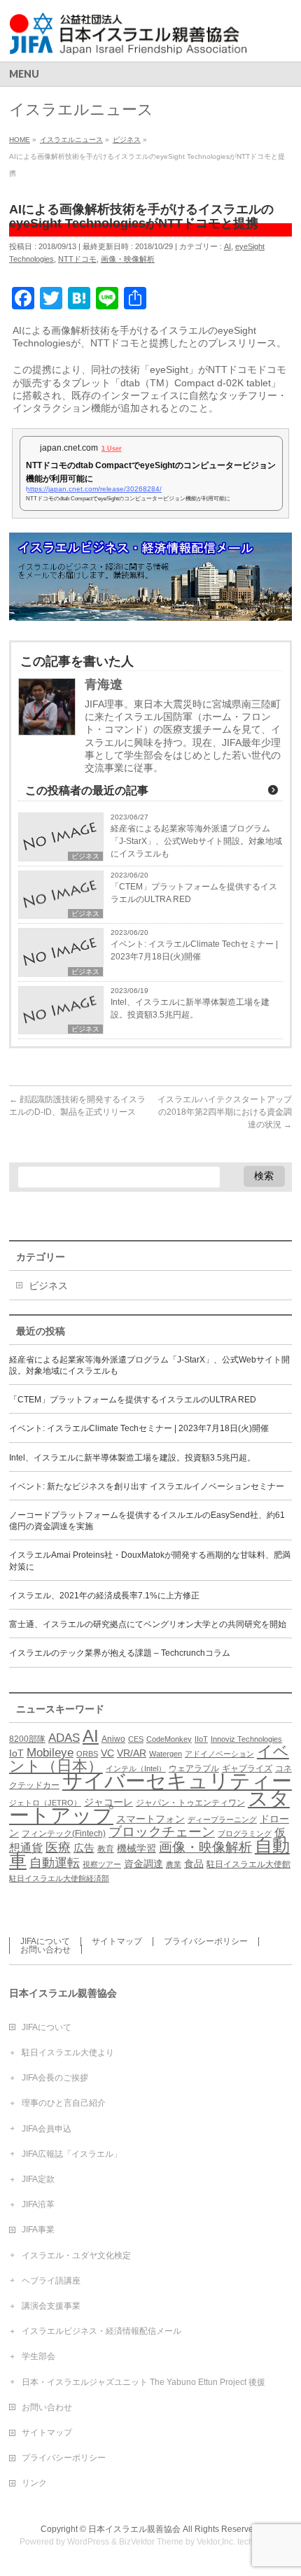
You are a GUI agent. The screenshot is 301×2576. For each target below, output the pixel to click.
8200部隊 (27, 1739)
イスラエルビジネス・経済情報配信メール (101, 2331)
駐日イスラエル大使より (68, 2053)
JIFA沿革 (38, 2204)
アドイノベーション (219, 1754)
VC (107, 1753)
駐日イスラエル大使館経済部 (59, 1878)
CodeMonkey (169, 1739)
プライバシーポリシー (206, 1941)
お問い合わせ (45, 1950)
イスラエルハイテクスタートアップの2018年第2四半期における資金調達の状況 (225, 1112)
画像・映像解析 (128, 259)
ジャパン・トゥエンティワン (190, 1803)
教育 (106, 1849)
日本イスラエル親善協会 (134, 2529)
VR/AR (132, 1753)
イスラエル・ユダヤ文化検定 (76, 2255)
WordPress (88, 2542)
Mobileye (50, 1752)
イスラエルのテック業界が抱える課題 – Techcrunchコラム (120, 1653)
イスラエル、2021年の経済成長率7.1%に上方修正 (104, 1596)
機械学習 (136, 1849)
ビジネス (85, 856)
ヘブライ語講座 (51, 2281)
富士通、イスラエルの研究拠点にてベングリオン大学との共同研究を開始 (148, 1624)
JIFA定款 (38, 2179)
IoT (16, 1753)
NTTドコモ (77, 259)
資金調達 (143, 1864)
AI (227, 246)
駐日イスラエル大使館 (248, 1864)
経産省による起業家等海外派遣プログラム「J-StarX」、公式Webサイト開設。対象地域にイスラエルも (196, 841)
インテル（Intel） (136, 1768)
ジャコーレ (108, 1802)
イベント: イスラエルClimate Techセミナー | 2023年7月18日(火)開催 (194, 950)
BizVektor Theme (151, 2542)
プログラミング (245, 1834)
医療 (58, 1847)
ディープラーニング (222, 1820)
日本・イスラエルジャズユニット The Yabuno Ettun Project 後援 (143, 2382)
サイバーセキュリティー (177, 1781)
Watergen (166, 1754)
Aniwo (113, 1739)
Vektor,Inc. (216, 2542)
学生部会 (38, 2356)
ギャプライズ (247, 1768)
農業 (174, 1864)
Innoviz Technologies (246, 1739)
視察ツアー (102, 1864)
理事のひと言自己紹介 (64, 2103)
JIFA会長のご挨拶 (55, 2078)
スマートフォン (150, 1819)
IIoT (201, 1739)
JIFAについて (45, 1941)
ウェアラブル (194, 1768)
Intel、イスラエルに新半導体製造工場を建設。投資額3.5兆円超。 (190, 1008)
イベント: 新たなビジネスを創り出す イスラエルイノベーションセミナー (147, 1486)
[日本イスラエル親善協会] (129, 39)
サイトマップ (117, 1941)
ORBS (87, 1754)
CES (136, 1739)
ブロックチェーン (162, 1832)
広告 (84, 1848)
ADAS (64, 1738)
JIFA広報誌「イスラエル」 (72, 2154)
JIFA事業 (38, 2230)
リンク (34, 2483)
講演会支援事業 (51, 2306)
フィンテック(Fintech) (64, 1834)
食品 (194, 1864)
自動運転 (55, 1863)
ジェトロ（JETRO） (45, 1803)
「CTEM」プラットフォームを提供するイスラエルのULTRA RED (194, 893)
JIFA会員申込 (47, 2129)
